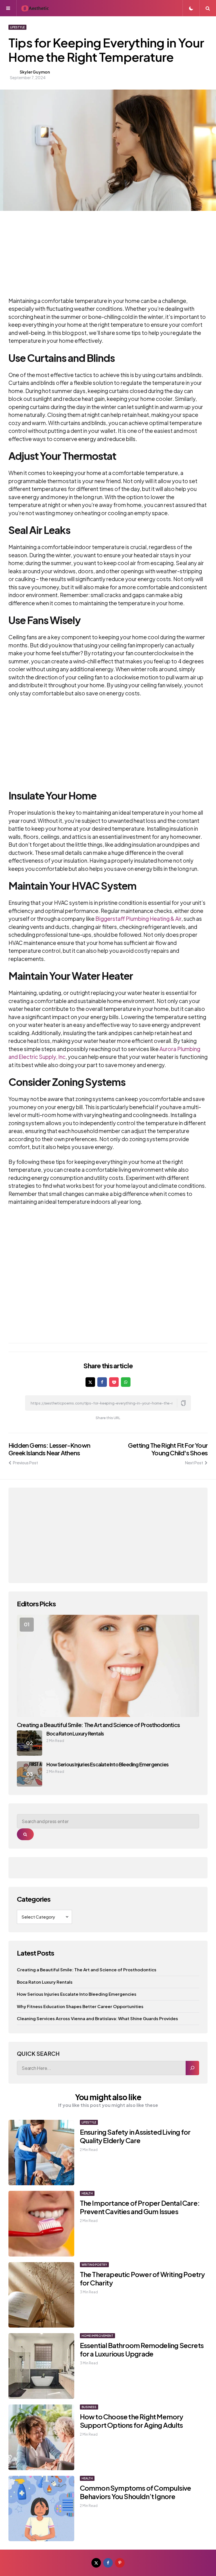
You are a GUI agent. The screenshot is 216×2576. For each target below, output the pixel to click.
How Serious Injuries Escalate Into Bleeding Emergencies (107, 1764)
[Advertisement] (100, 257)
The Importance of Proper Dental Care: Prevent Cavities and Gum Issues (140, 2207)
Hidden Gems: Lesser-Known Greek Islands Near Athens (49, 1449)
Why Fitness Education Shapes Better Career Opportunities (80, 2006)
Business (89, 2407)
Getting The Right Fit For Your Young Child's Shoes (168, 1449)
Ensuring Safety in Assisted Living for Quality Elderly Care (135, 2136)
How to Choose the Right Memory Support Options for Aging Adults (132, 2421)
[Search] (192, 2068)
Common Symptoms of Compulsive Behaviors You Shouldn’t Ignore (136, 2492)
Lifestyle (17, 27)
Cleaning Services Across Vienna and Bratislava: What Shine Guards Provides (97, 2018)
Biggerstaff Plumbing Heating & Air (138, 919)
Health (87, 2193)
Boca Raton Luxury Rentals (75, 1733)
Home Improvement (97, 2336)
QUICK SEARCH (38, 2053)
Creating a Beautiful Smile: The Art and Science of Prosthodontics (98, 1725)
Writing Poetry (94, 2265)
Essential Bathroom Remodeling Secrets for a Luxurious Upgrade (142, 2349)
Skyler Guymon (35, 72)
